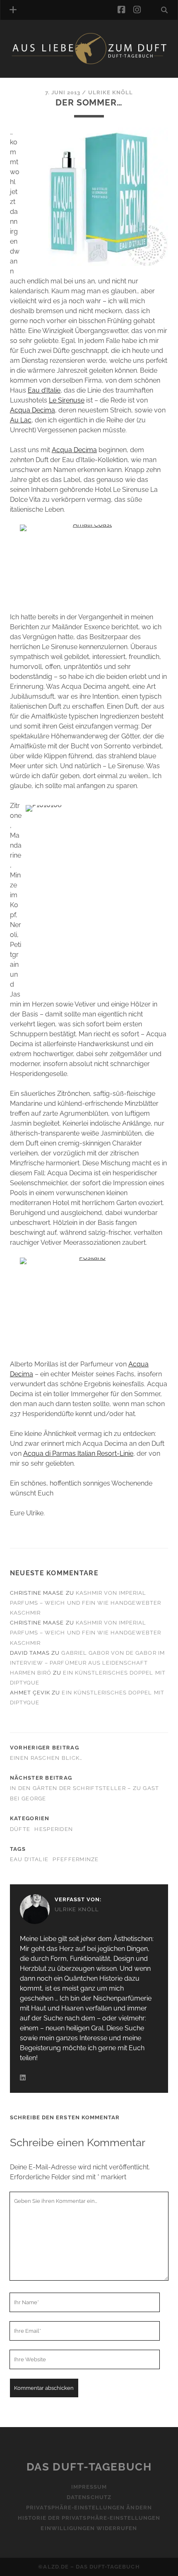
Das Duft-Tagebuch (89, 2467)
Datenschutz (89, 2498)
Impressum (89, 2487)
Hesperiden (54, 1829)
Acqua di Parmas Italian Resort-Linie (78, 1453)
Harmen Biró (31, 1673)
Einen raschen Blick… (46, 1758)
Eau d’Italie (44, 390)
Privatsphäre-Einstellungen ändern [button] (89, 2508)
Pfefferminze (76, 1859)
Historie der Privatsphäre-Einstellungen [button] (89, 2518)
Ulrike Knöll (111, 92)
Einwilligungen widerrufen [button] (89, 2529)
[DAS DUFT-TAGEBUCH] (89, 63)
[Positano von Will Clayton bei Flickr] (89, 1304)
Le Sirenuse (67, 400)
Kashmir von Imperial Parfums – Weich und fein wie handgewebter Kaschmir (86, 1603)
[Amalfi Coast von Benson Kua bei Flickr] (89, 563)
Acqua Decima (32, 410)
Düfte (20, 1829)
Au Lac (21, 420)
